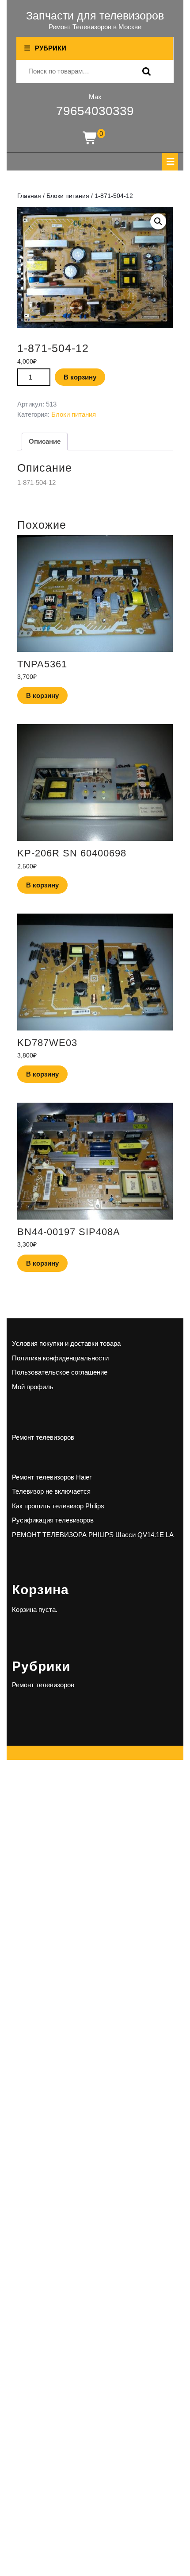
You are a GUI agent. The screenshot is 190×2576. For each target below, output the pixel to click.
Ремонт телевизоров (43, 1437)
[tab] (170, 162)
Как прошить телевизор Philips (58, 1506)
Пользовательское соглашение (60, 1372)
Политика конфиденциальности (60, 1358)
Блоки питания (68, 196)
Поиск (144, 72)
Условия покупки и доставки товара (66, 1343)
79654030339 (95, 111)
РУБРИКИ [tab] (51, 48)
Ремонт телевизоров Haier (52, 1477)
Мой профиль (33, 1387)
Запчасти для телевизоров (95, 15)
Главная (29, 196)
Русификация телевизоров (53, 1520)
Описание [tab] (45, 441)
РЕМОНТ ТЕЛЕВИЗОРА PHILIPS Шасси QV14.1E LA (93, 1535)
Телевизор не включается (51, 1491)
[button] (158, 221)
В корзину (80, 377)
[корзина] (90, 138)
